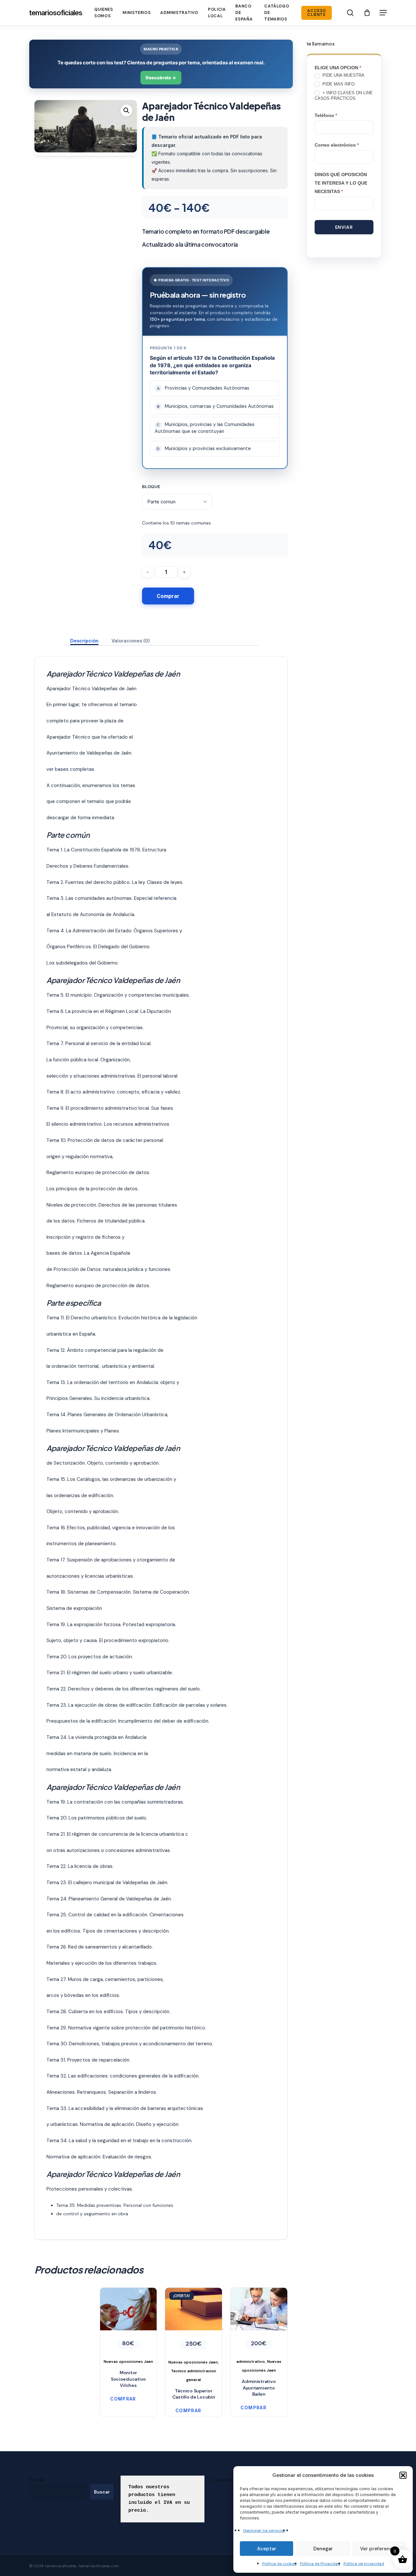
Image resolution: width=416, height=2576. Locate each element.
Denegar (323, 2549)
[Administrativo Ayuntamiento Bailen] (259, 2331)
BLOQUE (151, 486)
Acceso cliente (317, 13)
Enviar (344, 227)
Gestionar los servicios (264, 2531)
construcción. (177, 2141)
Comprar (168, 596)
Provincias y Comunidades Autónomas (203, 388)
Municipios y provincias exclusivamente (204, 448)
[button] (403, 2475)
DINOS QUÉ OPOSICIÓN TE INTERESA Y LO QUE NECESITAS (341, 183)
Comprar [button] (123, 2399)
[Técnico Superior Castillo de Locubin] (194, 2336)
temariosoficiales (56, 13)
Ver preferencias (380, 2549)
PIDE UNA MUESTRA (343, 75)
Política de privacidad (364, 2564)
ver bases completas (70, 769)
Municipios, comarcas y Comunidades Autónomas (215, 406)
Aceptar (267, 2549)
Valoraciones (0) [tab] (131, 641)
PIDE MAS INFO (338, 84)
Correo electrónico (337, 145)
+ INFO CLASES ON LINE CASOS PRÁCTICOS (344, 96)
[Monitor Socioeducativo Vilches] (129, 2327)
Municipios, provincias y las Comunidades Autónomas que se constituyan (205, 428)
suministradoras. (165, 1802)
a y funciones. (156, 1269)
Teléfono (326, 115)
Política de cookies (279, 2564)
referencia (164, 898)
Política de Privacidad (320, 2564)
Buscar (37, 2480)
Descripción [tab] (84, 641)
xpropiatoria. (162, 1625)
